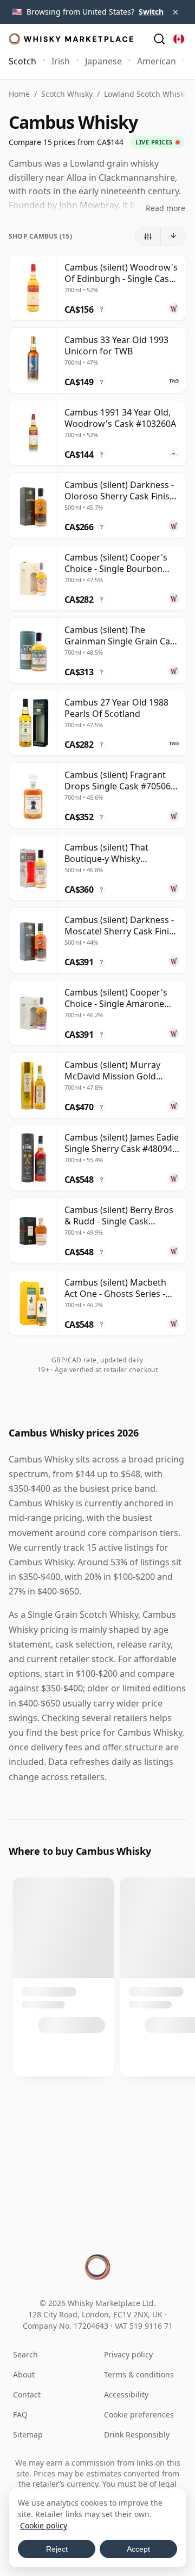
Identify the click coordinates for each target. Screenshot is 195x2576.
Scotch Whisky (67, 94)
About (24, 2374)
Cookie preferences (139, 2414)
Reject (57, 2549)
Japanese (103, 61)
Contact (27, 2394)
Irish (61, 61)
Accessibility (126, 2394)
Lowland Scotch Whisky (146, 94)
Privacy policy (128, 2354)
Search (25, 2354)
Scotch (22, 61)
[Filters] (148, 236)
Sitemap (28, 2435)
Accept (138, 2549)
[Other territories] (179, 39)
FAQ (20, 2414)
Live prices (154, 142)
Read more (165, 208)
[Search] (159, 39)
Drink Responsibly (137, 2435)
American (157, 61)
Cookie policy (44, 2525)
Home (19, 94)
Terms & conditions (139, 2374)
